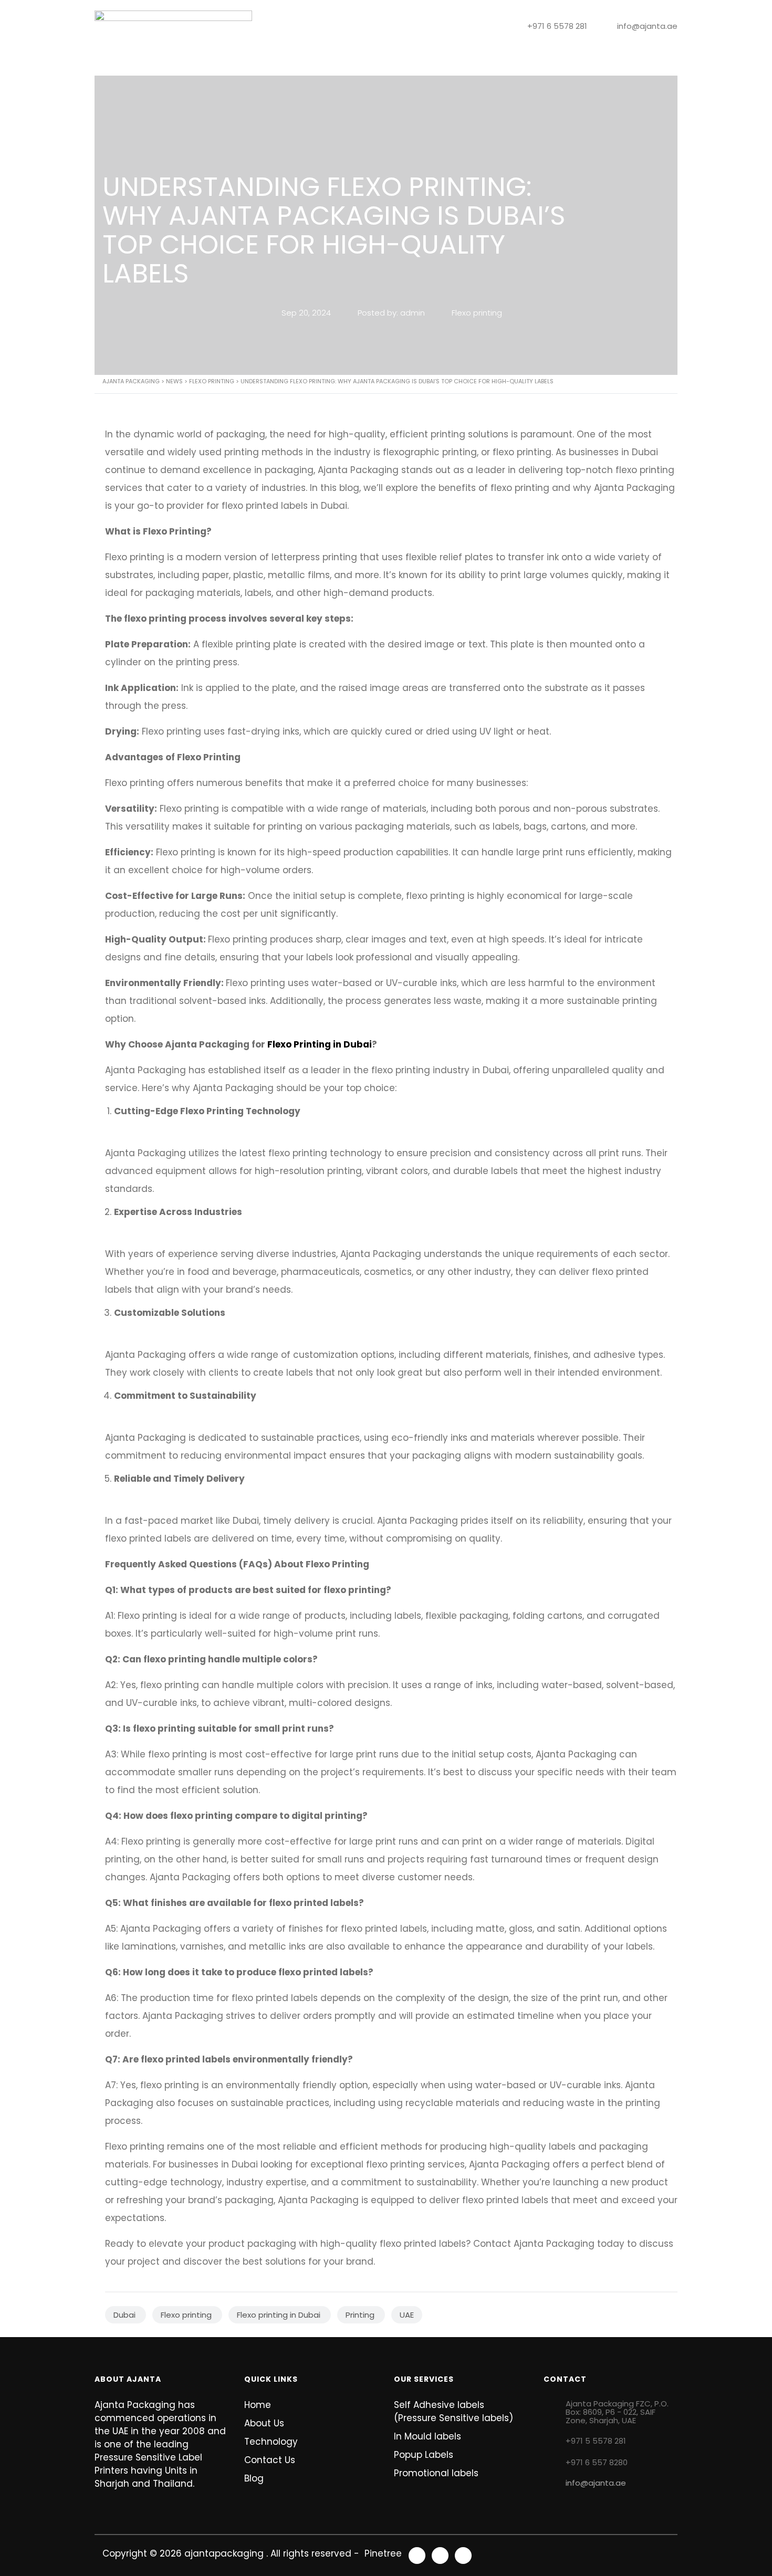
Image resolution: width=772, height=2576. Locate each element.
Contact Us (474, 64)
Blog (423, 64)
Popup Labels (424, 2455)
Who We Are (230, 64)
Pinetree (382, 2553)
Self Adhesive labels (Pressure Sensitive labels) (453, 2411)
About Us (264, 2423)
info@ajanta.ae (596, 2483)
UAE (407, 2315)
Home (175, 64)
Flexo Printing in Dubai (320, 1044)
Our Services (300, 64)
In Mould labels (427, 2436)
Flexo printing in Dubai (280, 2315)
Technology (370, 64)
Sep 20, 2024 (306, 313)
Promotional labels (436, 2473)
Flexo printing (476, 313)
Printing (361, 2315)
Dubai (126, 2315)
